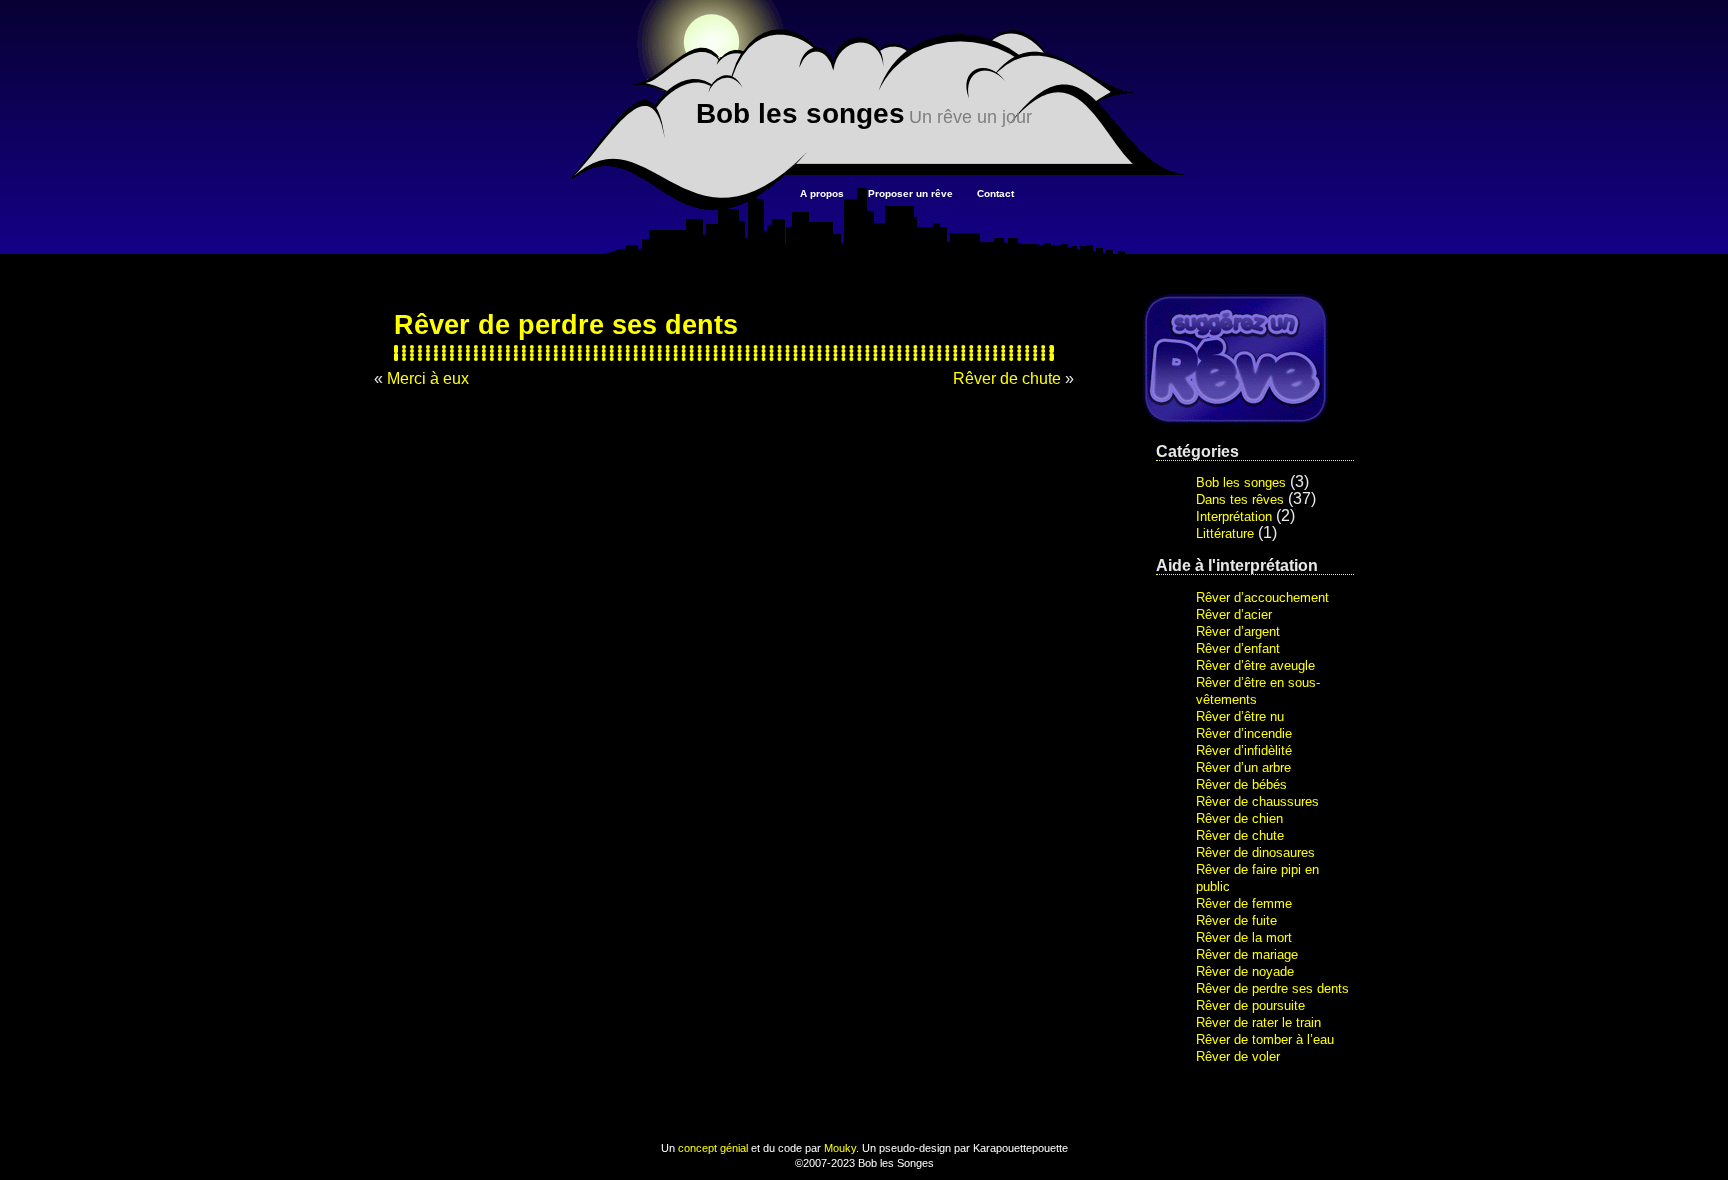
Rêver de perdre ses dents (1272, 988)
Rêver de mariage (1247, 954)
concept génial (713, 1148)
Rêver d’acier (1234, 614)
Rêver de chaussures (1257, 801)
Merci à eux (428, 378)
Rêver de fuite (1236, 920)
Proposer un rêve (910, 193)
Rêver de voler (1238, 1056)
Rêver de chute (1240, 835)
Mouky (840, 1148)
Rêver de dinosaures (1255, 852)
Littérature (1225, 533)
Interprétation (1234, 516)
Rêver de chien (1239, 818)
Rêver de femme (1244, 903)
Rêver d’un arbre (1243, 767)
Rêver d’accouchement (1262, 597)
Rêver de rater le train (1258, 1022)
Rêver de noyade (1245, 971)
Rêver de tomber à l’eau (1265, 1039)
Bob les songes (800, 113)
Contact (995, 193)
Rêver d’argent (1238, 631)
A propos (822, 193)
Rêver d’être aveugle (1255, 665)
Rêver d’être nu (1240, 716)
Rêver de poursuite (1250, 1005)
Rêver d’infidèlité (1244, 750)
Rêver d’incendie (1244, 733)
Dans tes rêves (1240, 499)
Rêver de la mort (1244, 937)
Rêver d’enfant (1238, 648)
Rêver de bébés (1241, 784)
